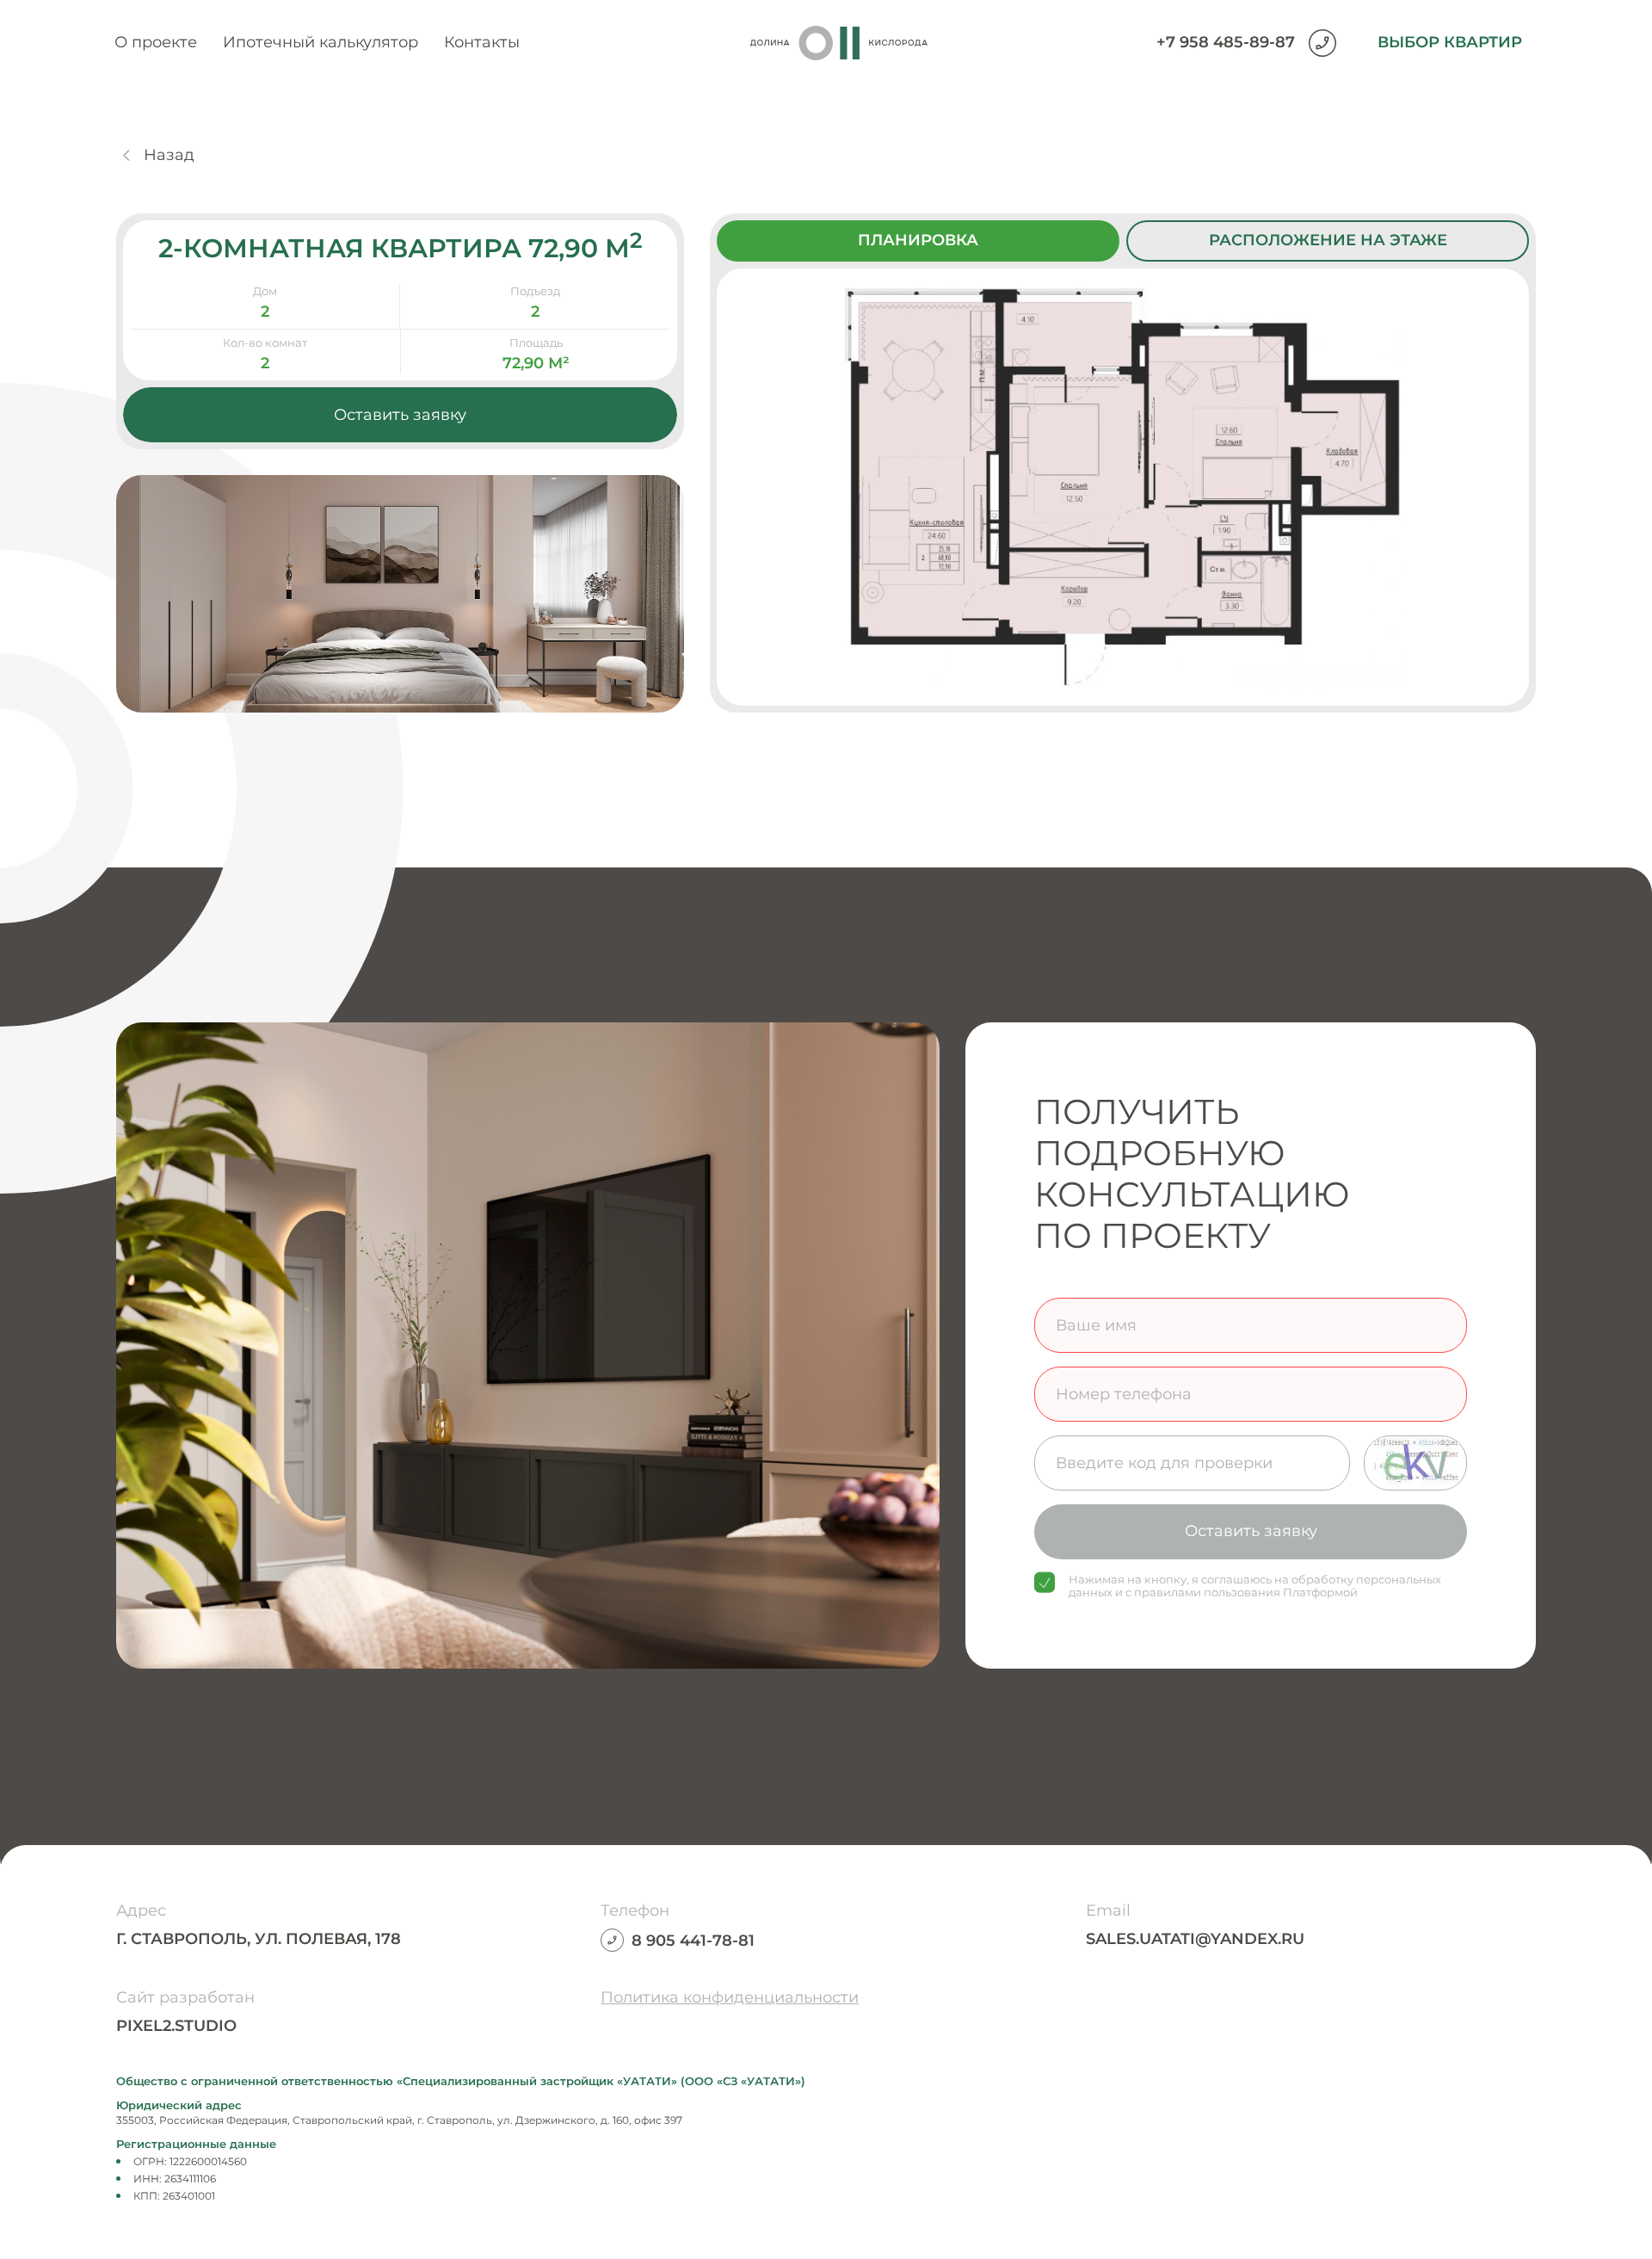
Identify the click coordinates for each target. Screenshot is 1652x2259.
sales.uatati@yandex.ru (1195, 1939)
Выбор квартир (1450, 42)
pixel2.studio (176, 2026)
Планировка (918, 240)
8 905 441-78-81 (693, 1941)
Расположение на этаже (1328, 240)
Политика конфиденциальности (730, 1997)
